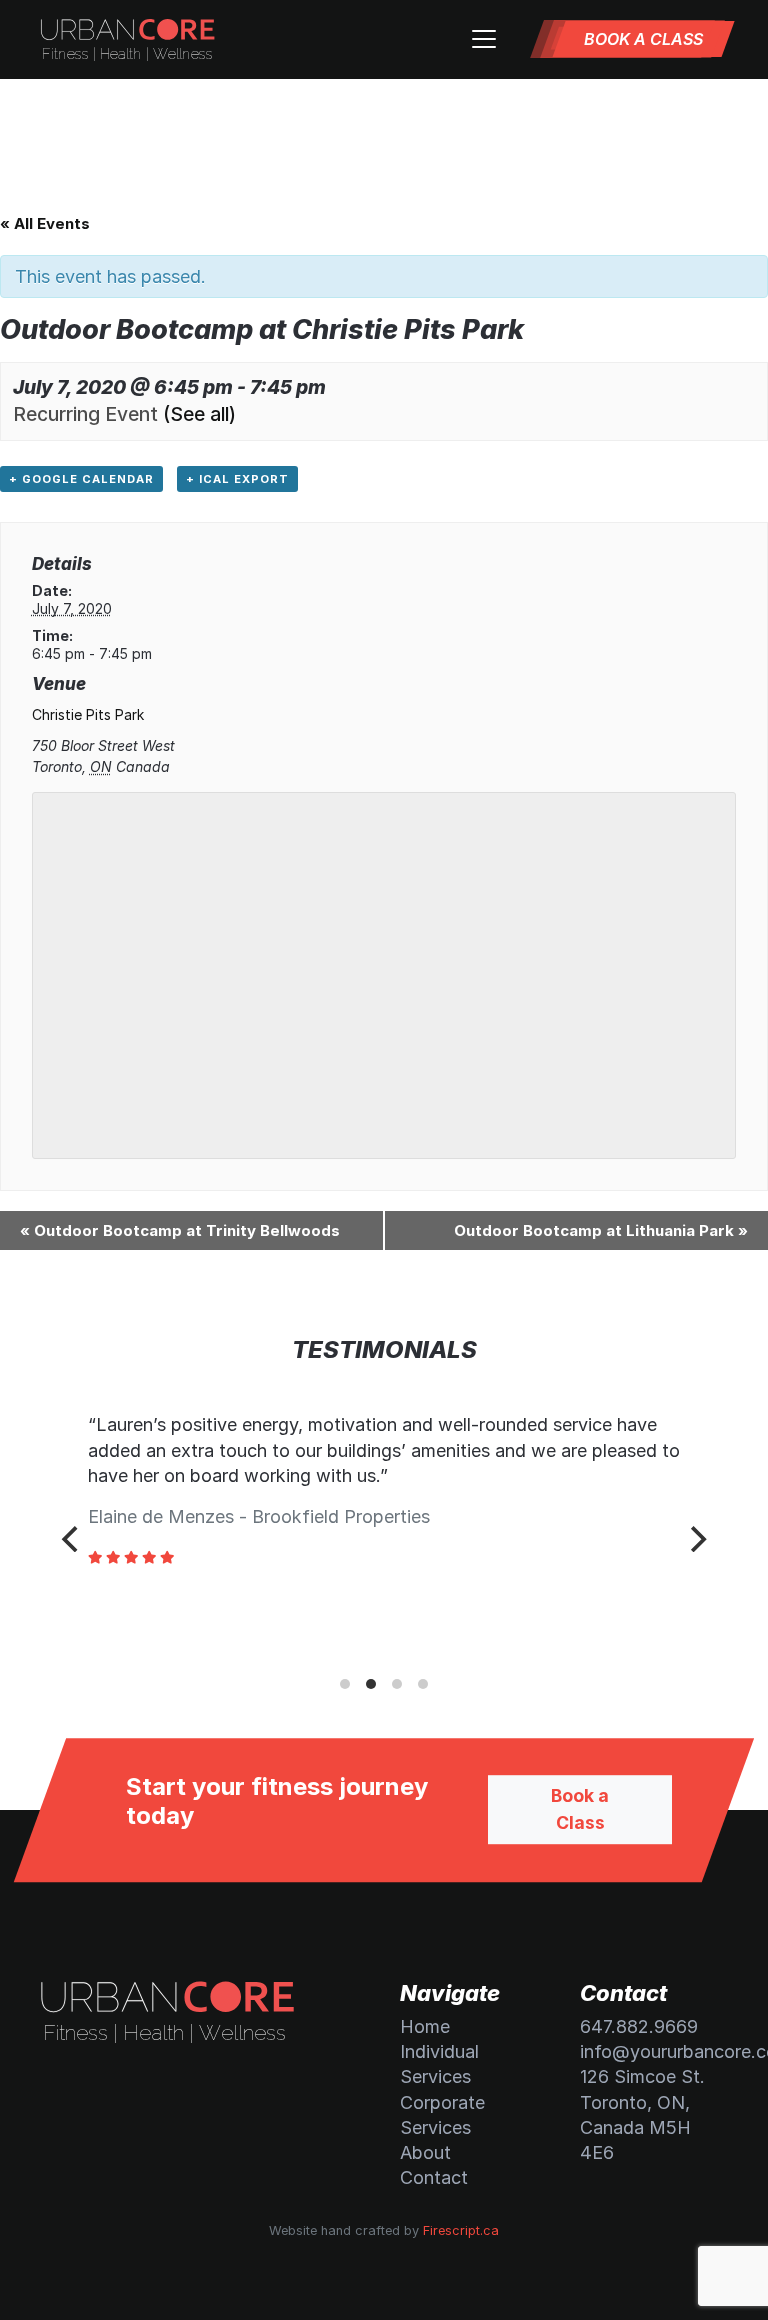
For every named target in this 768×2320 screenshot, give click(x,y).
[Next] (696, 1539)
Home (425, 2026)
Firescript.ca (461, 2230)
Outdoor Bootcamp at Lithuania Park (601, 1230)
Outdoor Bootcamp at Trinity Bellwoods (180, 1230)
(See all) (199, 414)
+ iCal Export (237, 479)
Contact (434, 2177)
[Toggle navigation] (484, 39)
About (425, 2152)
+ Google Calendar (81, 479)
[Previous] (72, 1539)
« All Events (45, 223)
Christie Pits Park (88, 714)
